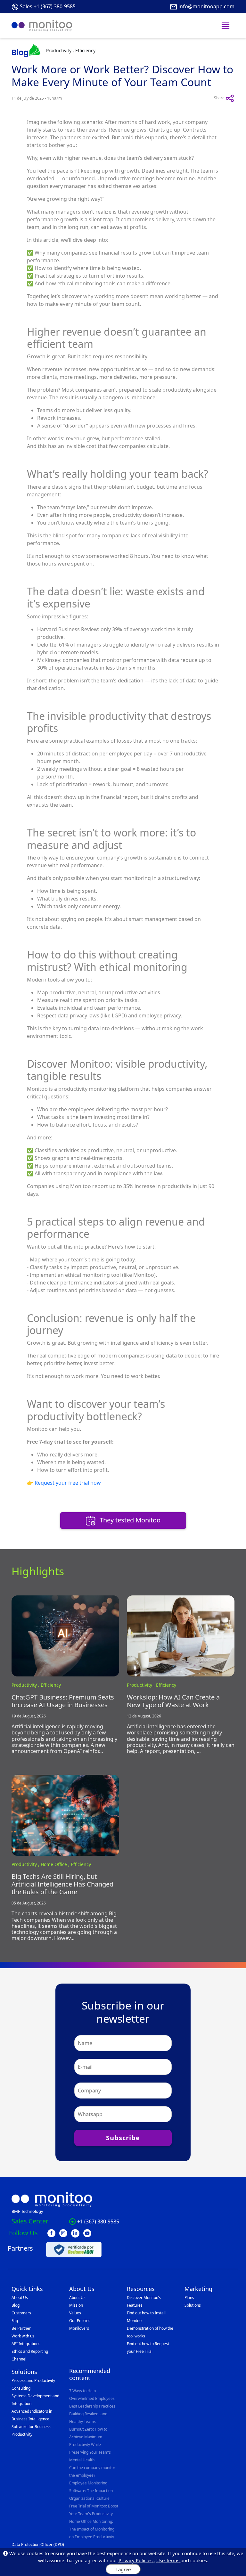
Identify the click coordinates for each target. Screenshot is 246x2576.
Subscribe (123, 2138)
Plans (189, 2298)
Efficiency (51, 1685)
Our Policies (80, 2321)
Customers (21, 2313)
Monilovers (79, 2328)
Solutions (193, 2305)
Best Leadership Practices (92, 2406)
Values (75, 2313)
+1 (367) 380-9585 (98, 2221)
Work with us (23, 2336)
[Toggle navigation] (225, 26)
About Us (20, 2298)
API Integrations (26, 2344)
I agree (123, 2569)
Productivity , (26, 1685)
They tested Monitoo (129, 1520)
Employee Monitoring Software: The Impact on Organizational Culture (91, 2491)
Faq (15, 2321)
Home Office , (56, 1864)
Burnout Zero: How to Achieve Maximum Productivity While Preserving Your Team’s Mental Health (90, 2445)
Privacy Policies (136, 2560)
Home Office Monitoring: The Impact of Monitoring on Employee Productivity (92, 2529)
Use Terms (168, 2560)
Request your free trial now (68, 1483)
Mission (76, 2305)
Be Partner (21, 2328)
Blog (16, 2305)
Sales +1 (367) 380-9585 (48, 6)
